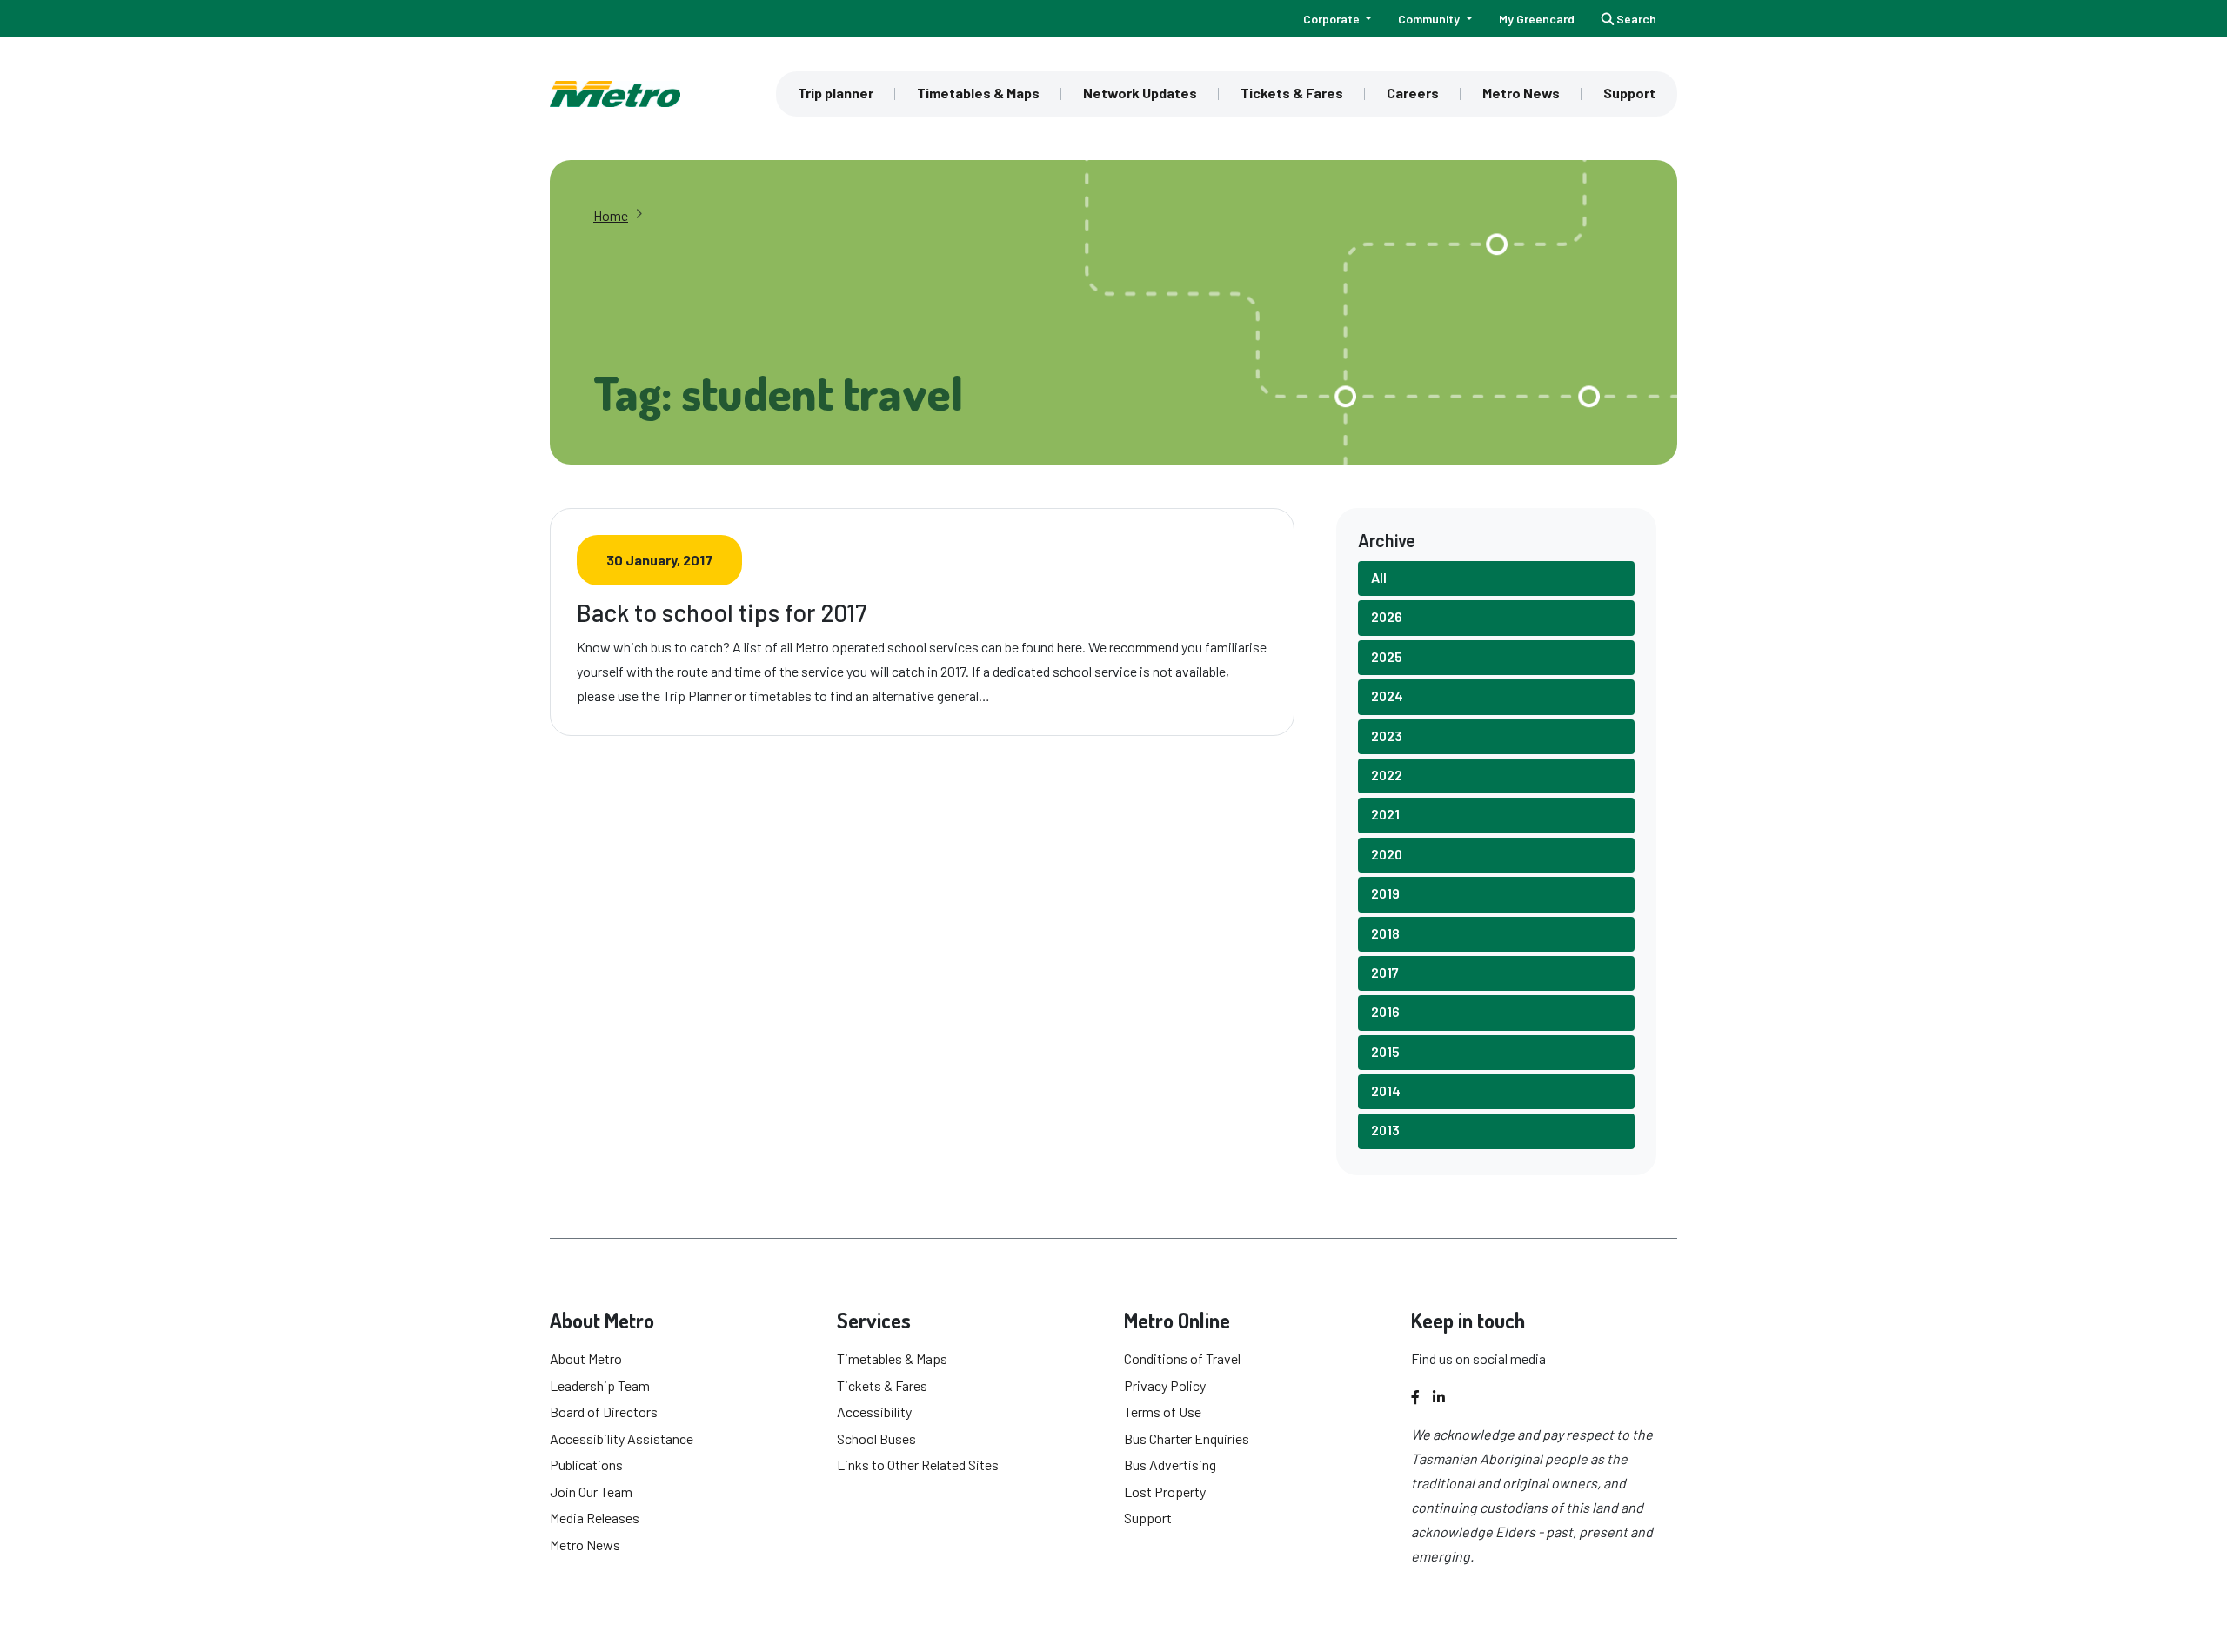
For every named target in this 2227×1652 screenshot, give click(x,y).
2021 (1385, 814)
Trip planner (836, 93)
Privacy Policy (1165, 1385)
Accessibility (874, 1411)
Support (1629, 93)
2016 (1385, 1011)
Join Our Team (591, 1491)
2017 (1385, 972)
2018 (1385, 933)
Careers (1413, 93)
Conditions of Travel (1182, 1358)
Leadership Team (600, 1385)
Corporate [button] (1333, 19)
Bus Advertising (1170, 1465)
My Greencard (1537, 19)
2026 (1387, 616)
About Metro (586, 1358)
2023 (1387, 736)
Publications (586, 1465)
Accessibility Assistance (622, 1438)
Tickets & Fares (1292, 93)
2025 (1387, 656)
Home (611, 215)
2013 (1385, 1130)
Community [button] (1430, 19)
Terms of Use (1163, 1411)
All (1379, 577)
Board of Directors (604, 1411)
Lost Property (1165, 1491)
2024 (1387, 696)
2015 (1385, 1051)
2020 (1387, 854)
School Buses (876, 1438)
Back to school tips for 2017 (722, 612)
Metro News (1521, 93)
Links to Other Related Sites (918, 1465)
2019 (1385, 893)
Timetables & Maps (978, 93)
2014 (1386, 1090)
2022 (1387, 775)
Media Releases (595, 1518)
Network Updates (1140, 93)
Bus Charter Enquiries (1187, 1438)
